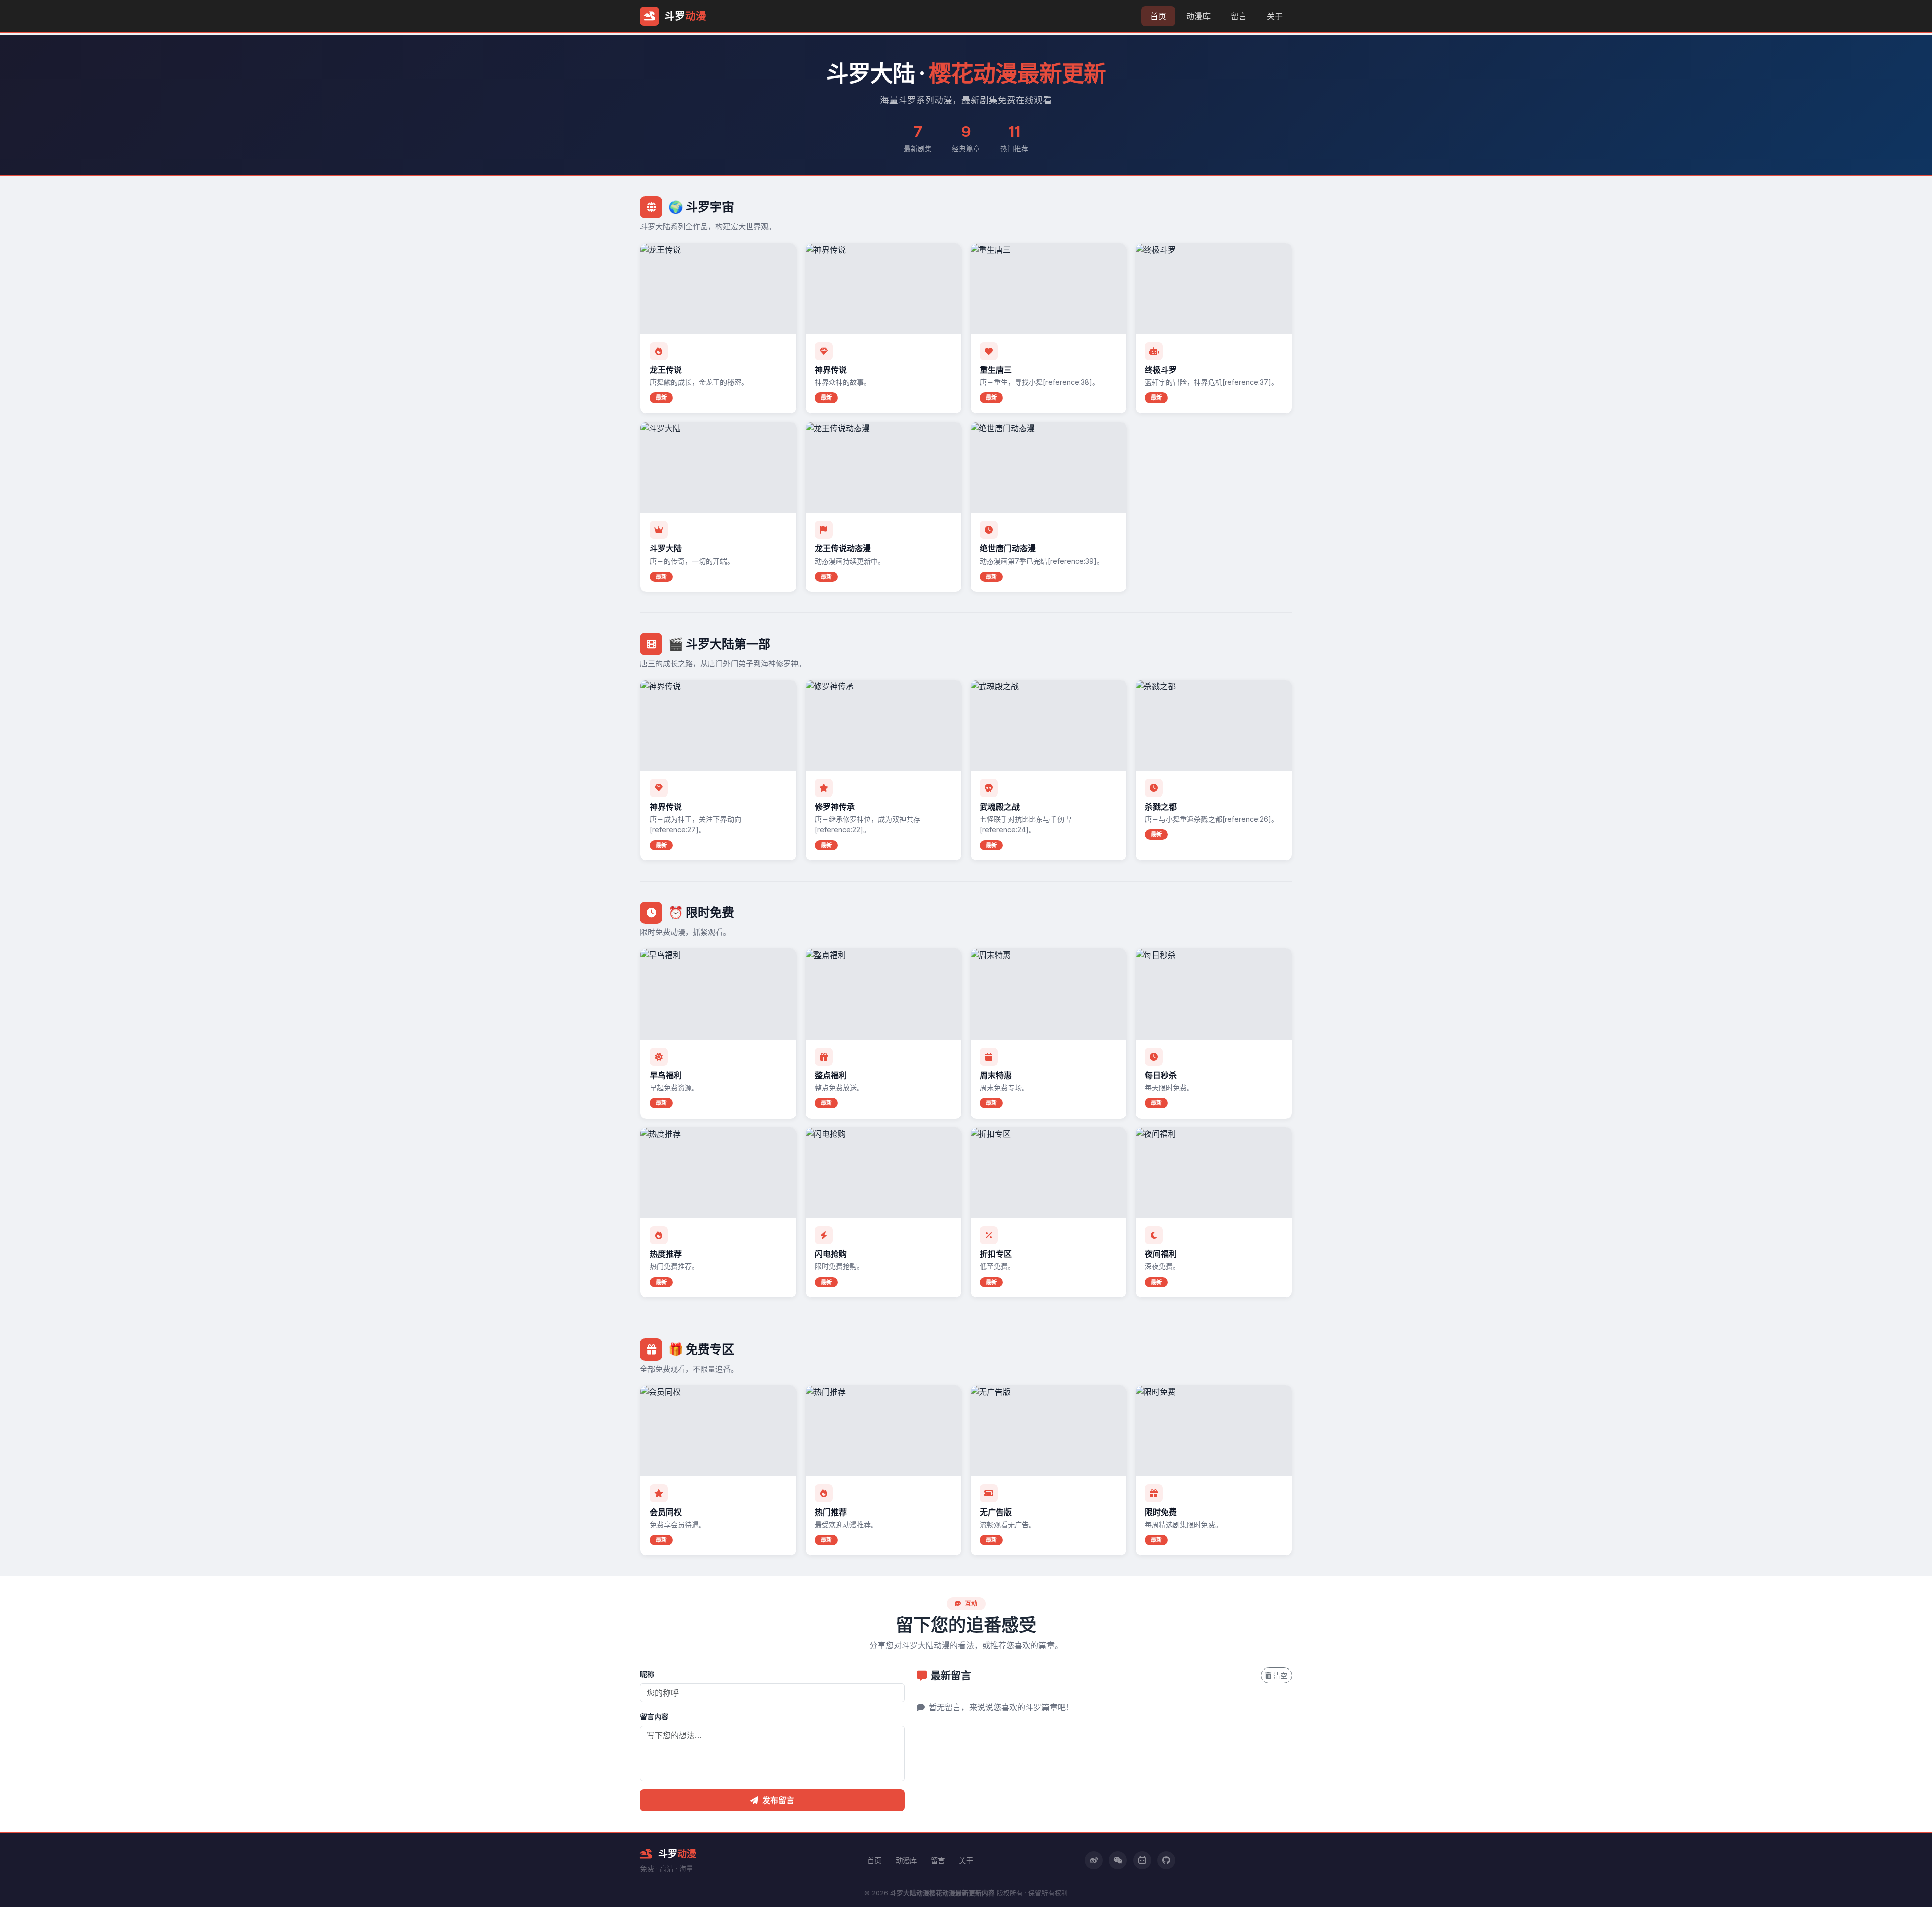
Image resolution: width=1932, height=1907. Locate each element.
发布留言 (778, 1800)
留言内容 (654, 1717)
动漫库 (1198, 16)
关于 (1275, 16)
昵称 (647, 1674)
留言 (1239, 16)
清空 (1280, 1675)
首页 (1158, 16)
